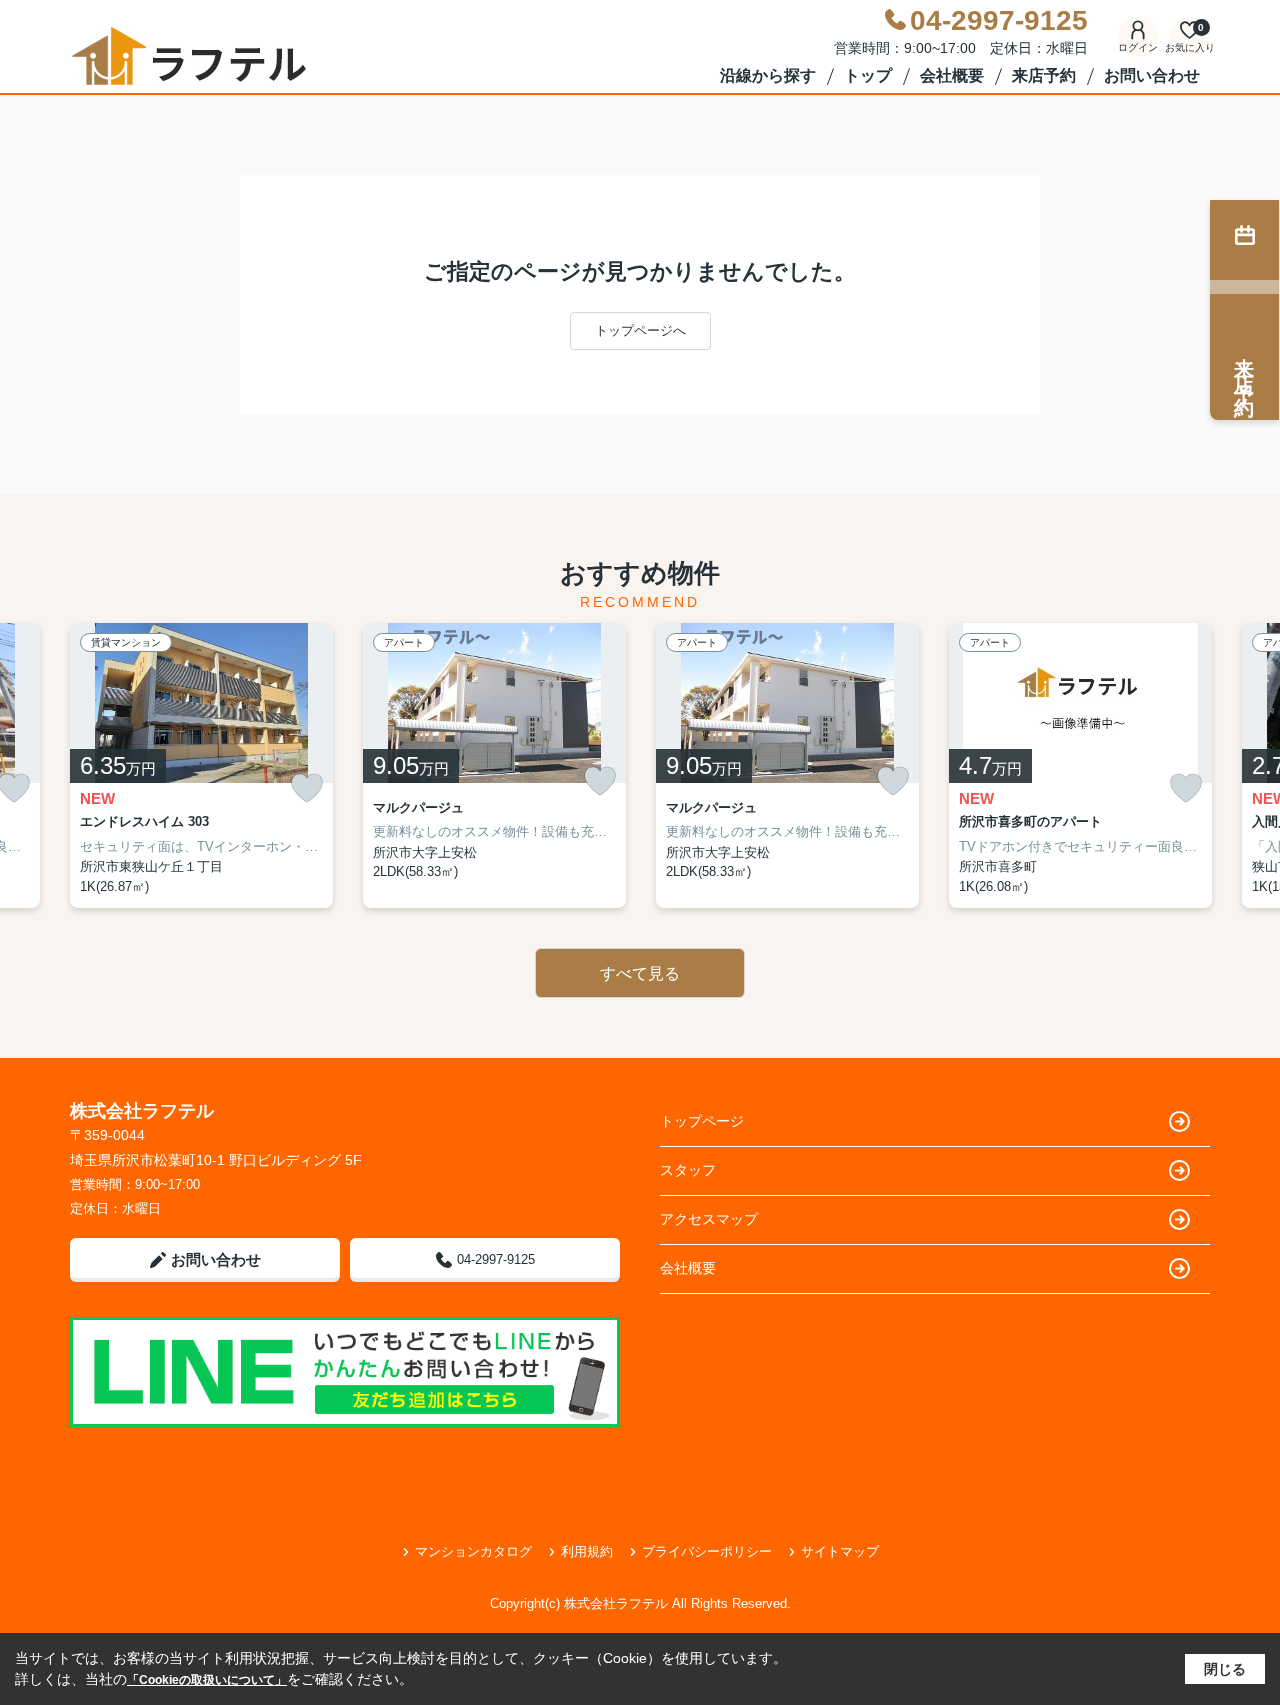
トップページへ (640, 330)
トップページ (702, 1121)
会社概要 (952, 75)
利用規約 (587, 1551)
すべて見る (640, 973)
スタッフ (688, 1170)
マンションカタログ (473, 1551)
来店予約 (1044, 75)
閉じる (1225, 1669)
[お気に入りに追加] (307, 788)
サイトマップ (840, 1551)
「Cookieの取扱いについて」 (207, 1680)
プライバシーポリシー (707, 1551)
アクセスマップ (709, 1219)
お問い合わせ (1152, 75)
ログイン (1138, 47)
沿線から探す (768, 75)
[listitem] (201, 766)
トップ (868, 75)
